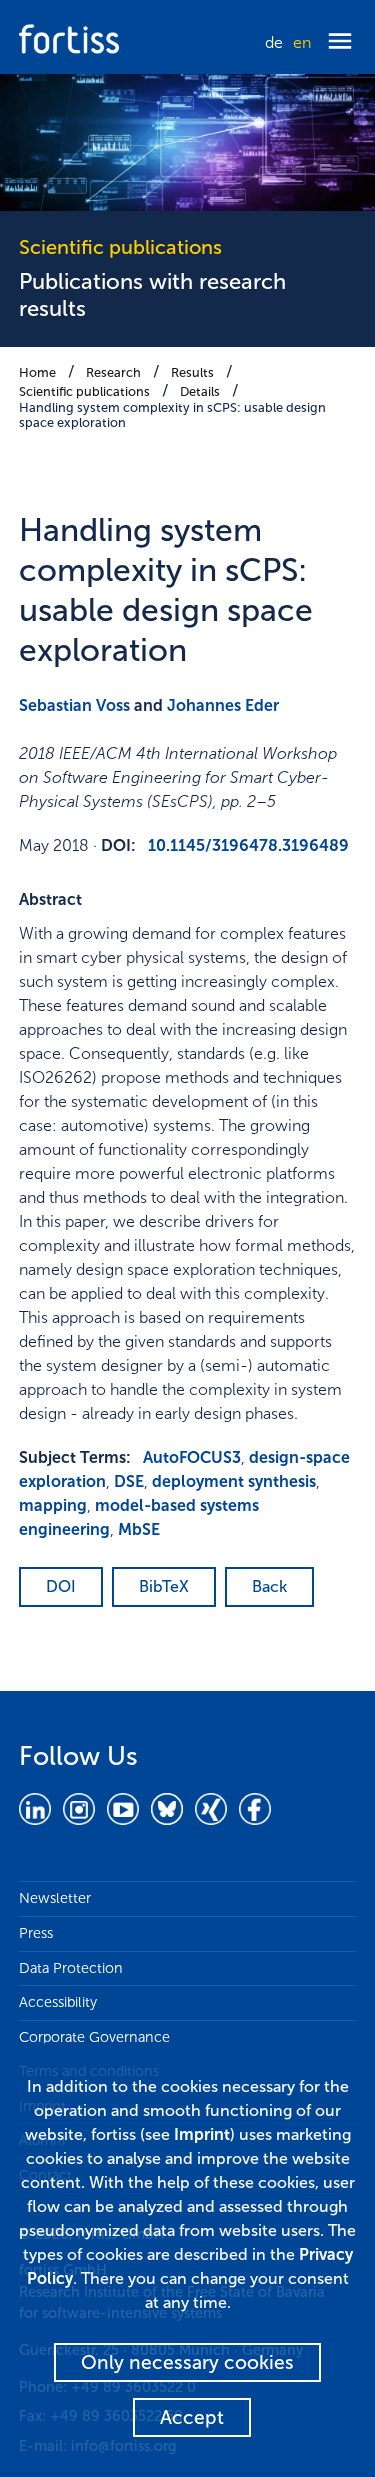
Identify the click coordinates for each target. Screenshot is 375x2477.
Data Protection (71, 1968)
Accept (192, 2417)
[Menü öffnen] (340, 42)
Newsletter (55, 1898)
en (302, 42)
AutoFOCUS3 (192, 1457)
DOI (61, 1586)
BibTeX (164, 1586)
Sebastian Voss (74, 705)
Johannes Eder (223, 705)
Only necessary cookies (187, 2362)
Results (192, 372)
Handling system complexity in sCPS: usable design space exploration (172, 415)
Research (113, 372)
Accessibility (58, 2002)
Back (269, 1586)
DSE (129, 1481)
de (274, 42)
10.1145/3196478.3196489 (248, 845)
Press (36, 1933)
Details (200, 391)
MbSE (139, 1529)
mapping (53, 1505)
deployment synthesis (234, 1481)
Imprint (202, 2134)
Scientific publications (84, 391)
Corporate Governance (94, 2037)
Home (37, 372)
